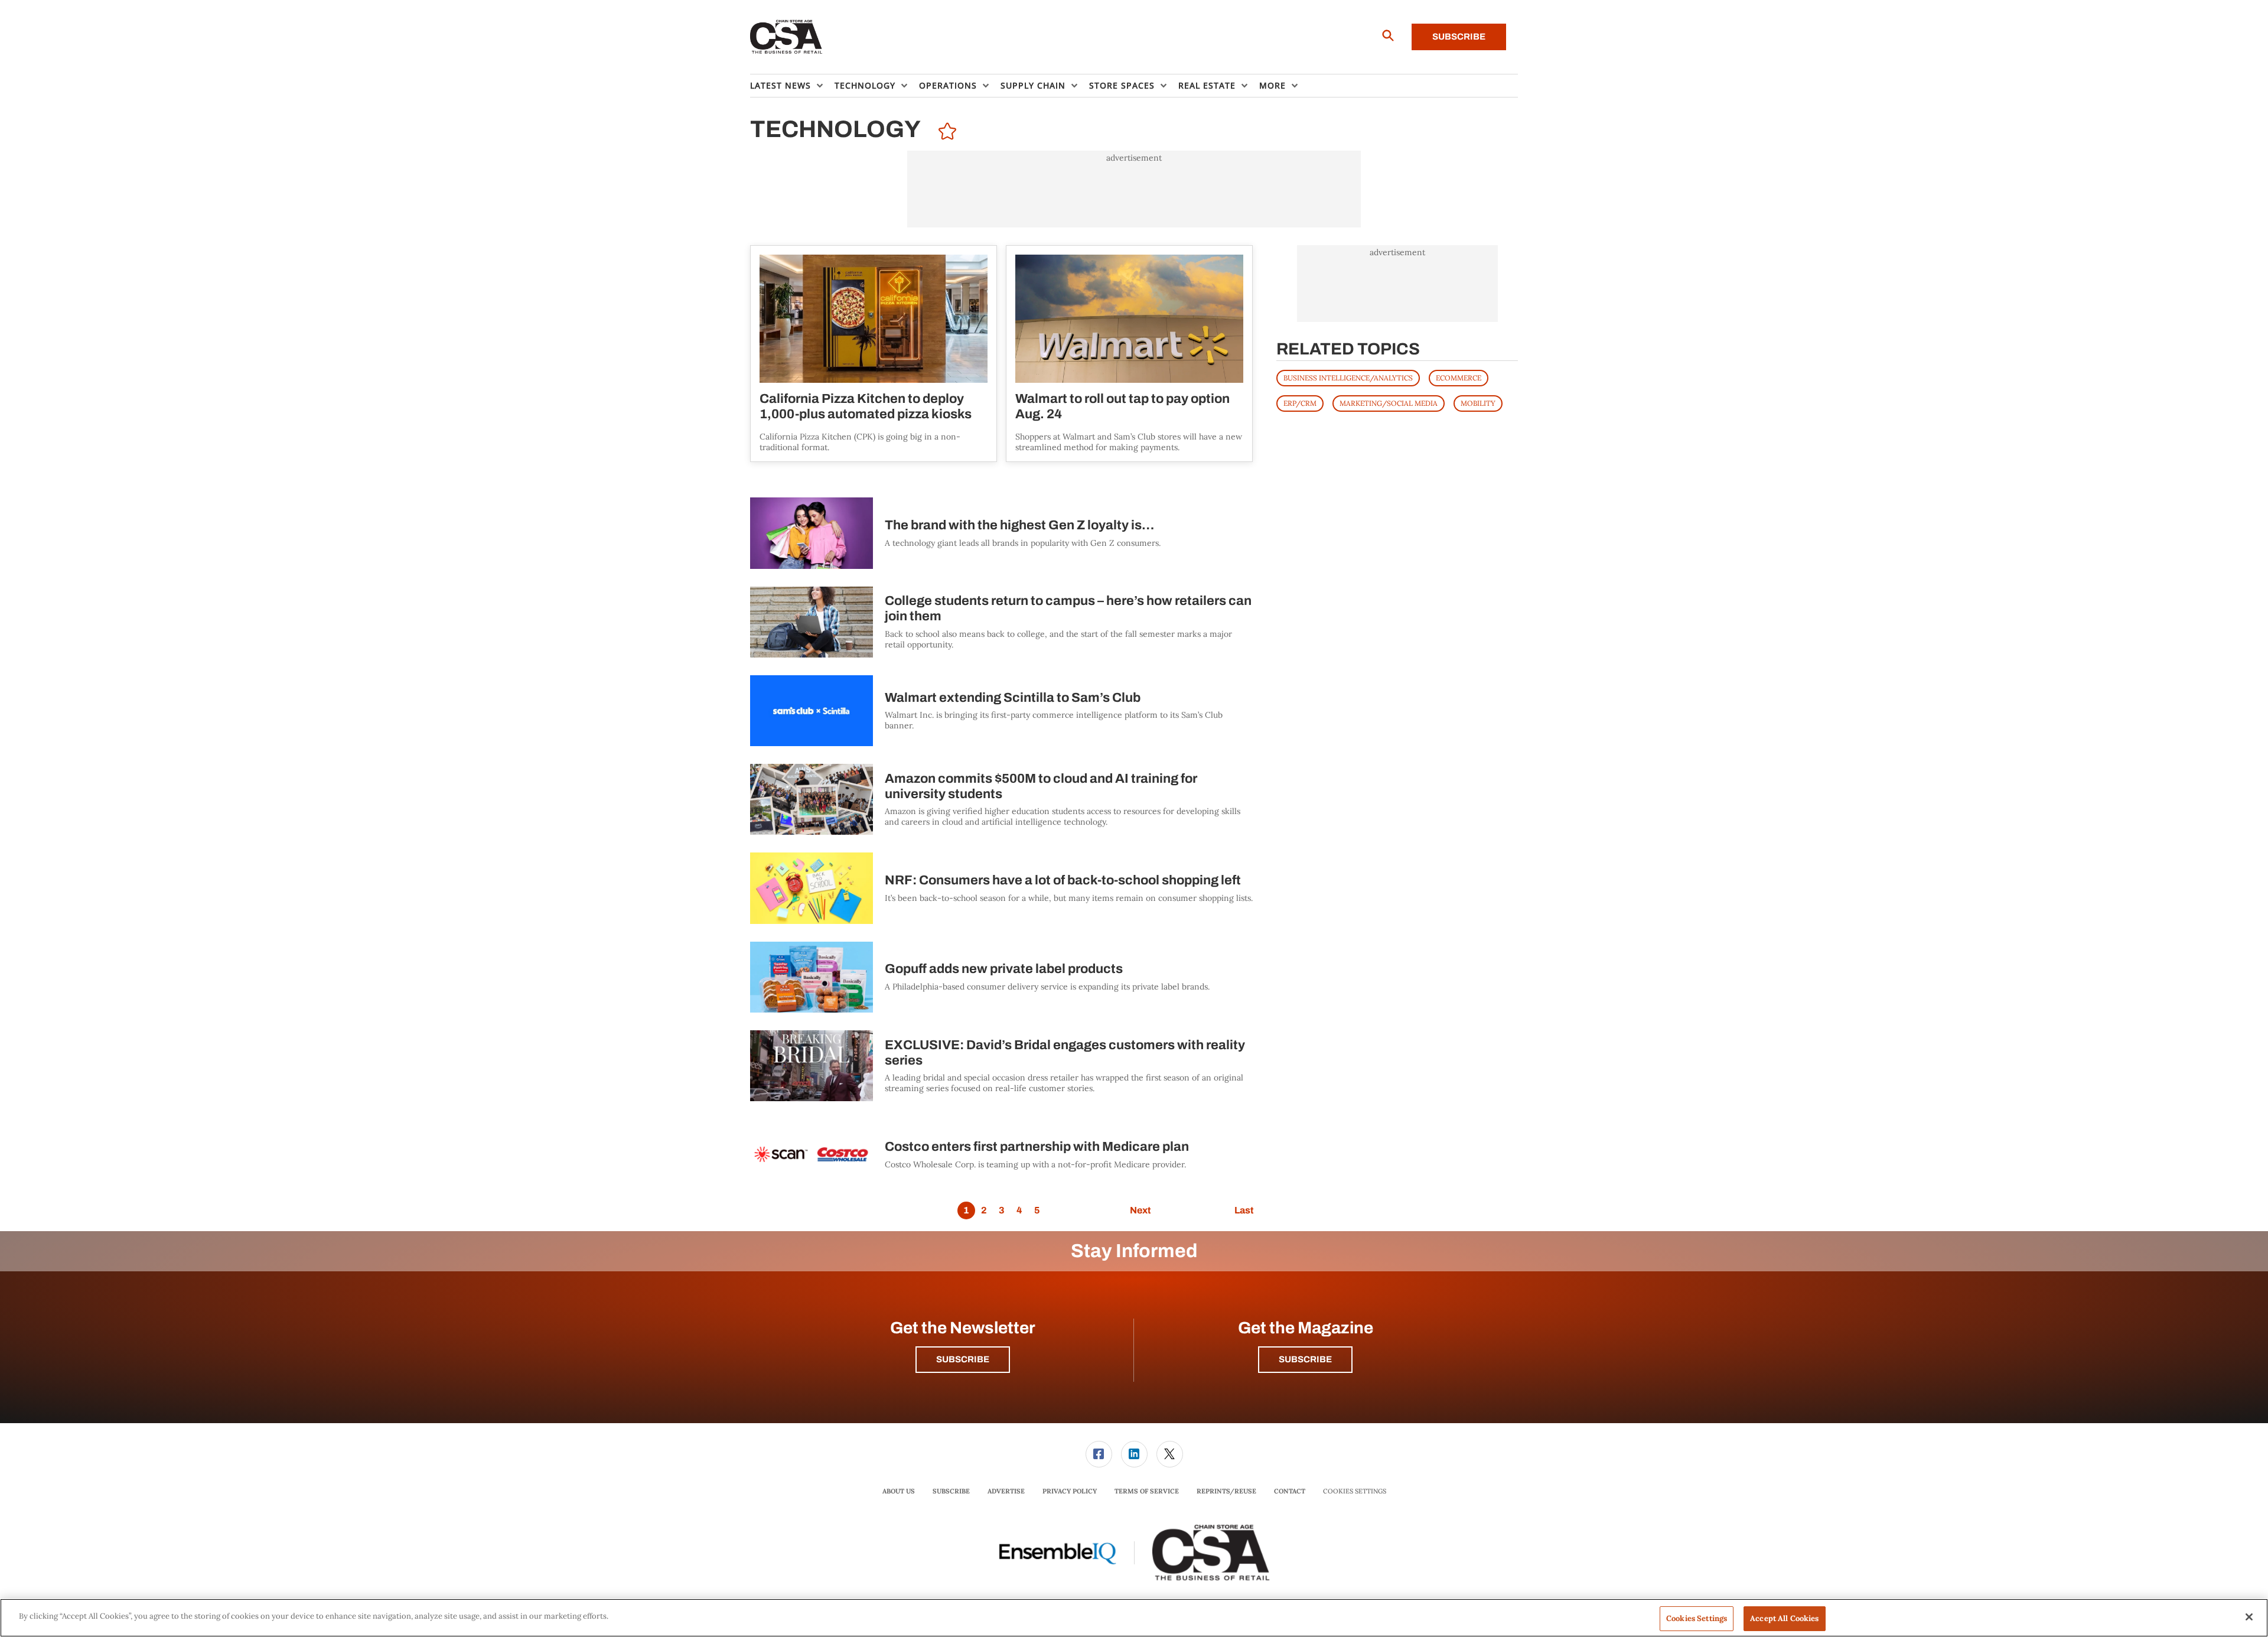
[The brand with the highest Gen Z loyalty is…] (812, 533)
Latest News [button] (781, 85)
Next (1140, 1210)
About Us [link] (899, 1491)
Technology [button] (865, 85)
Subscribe (1459, 37)
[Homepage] (786, 37)
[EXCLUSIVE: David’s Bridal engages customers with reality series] (812, 1066)
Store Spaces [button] (1122, 85)
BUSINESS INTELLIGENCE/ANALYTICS (1348, 378)
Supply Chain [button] (1033, 85)
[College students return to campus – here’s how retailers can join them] (812, 622)
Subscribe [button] (963, 1359)
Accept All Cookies (1784, 1618)
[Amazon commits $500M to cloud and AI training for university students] (812, 799)
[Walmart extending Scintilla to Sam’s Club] (812, 711)
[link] (1099, 1454)
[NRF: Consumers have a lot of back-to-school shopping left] (812, 888)
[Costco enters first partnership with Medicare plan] (812, 1154)
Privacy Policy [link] (1070, 1491)
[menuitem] (792, 86)
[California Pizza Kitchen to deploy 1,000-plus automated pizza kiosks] (874, 319)
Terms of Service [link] (1147, 1491)
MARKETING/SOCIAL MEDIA (1389, 403)
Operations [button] (948, 85)
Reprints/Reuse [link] (1226, 1491)
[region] (1134, 1618)
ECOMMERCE (1459, 378)
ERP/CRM (1300, 403)
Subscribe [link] (951, 1491)
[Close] (2249, 1617)
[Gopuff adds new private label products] (812, 977)
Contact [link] (1290, 1491)
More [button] (1273, 85)
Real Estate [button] (1207, 85)
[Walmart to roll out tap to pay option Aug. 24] (1129, 319)
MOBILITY (1478, 403)
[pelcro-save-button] (944, 133)
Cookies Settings (1355, 1491)
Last (1244, 1210)
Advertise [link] (1006, 1491)
